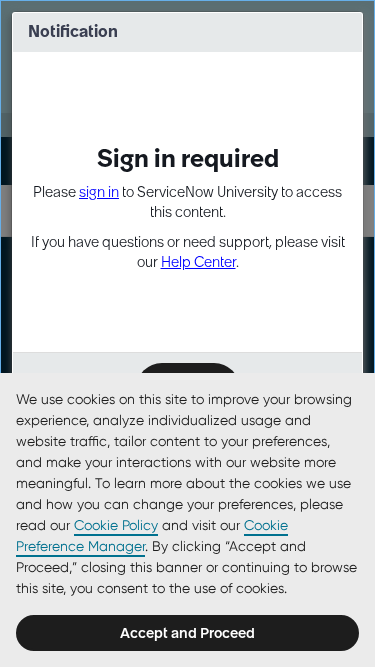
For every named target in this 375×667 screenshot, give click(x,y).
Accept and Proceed (187, 633)
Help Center (198, 262)
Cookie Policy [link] (116, 525)
